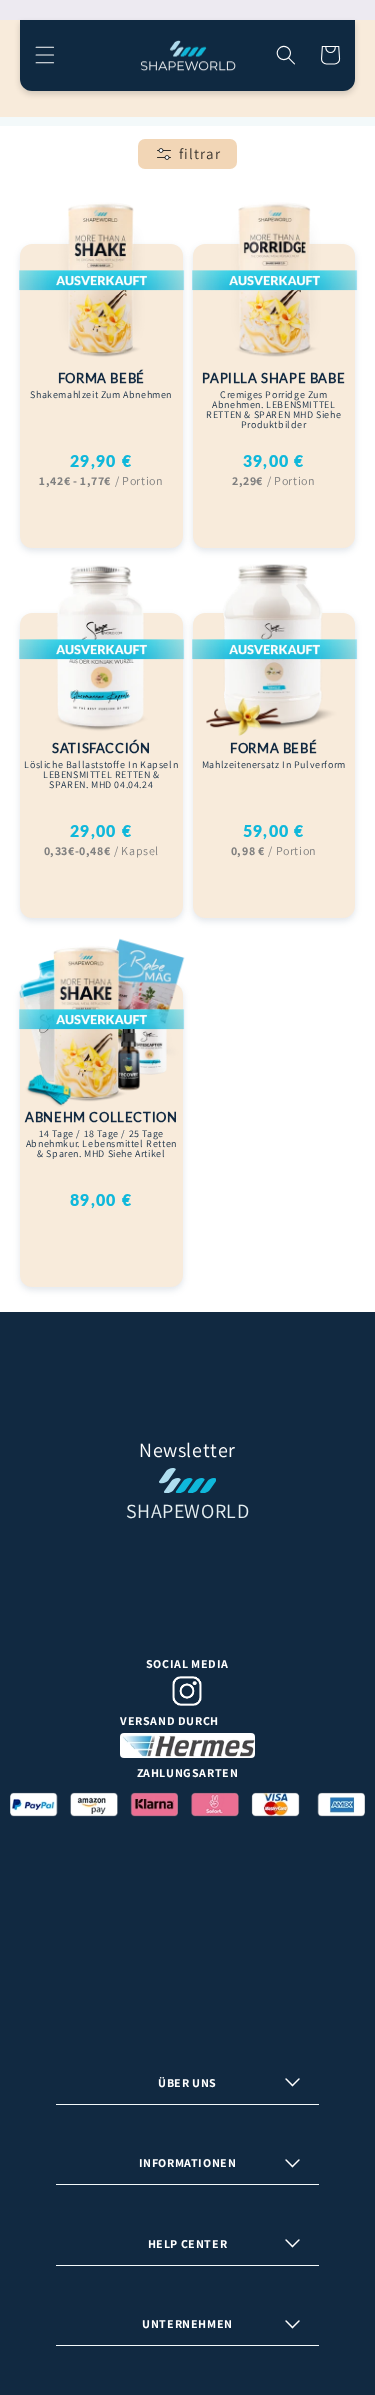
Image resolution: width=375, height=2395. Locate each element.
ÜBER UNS (187, 2082)
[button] (45, 55)
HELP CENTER (188, 2243)
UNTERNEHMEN (187, 2323)
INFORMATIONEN (188, 2162)
